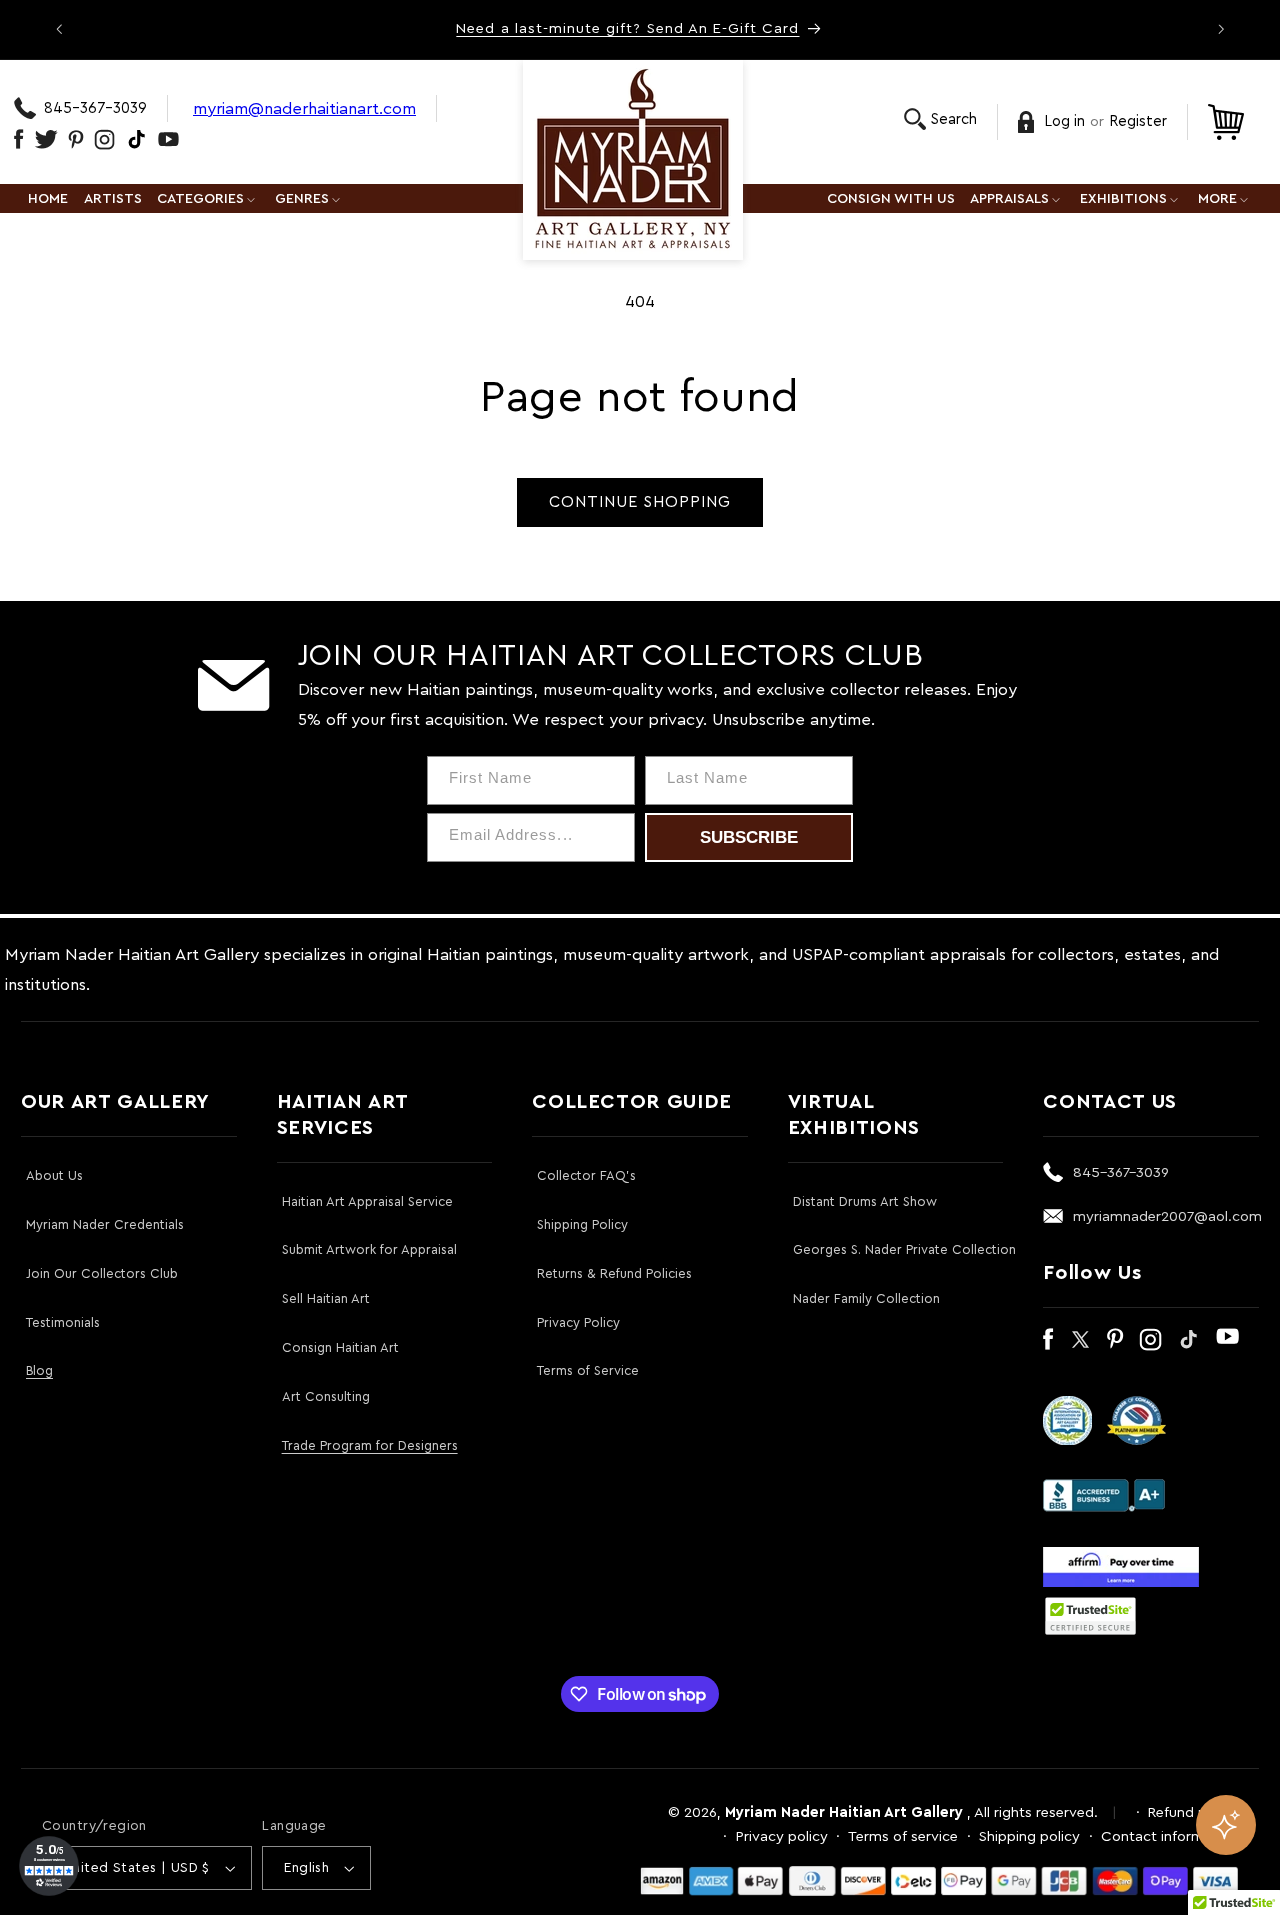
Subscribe (749, 837)
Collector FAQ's (586, 1175)
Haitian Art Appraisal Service (367, 1201)
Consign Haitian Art (340, 1347)
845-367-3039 (95, 108)
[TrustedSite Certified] (1090, 1616)
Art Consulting (326, 1396)
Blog (39, 1370)
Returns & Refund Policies (614, 1273)
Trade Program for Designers (370, 1445)
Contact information (1169, 1836)
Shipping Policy (582, 1224)
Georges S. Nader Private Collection (904, 1249)
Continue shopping (640, 502)
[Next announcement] (1221, 29)
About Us (54, 1175)
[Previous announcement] (59, 29)
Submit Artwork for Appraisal (369, 1249)
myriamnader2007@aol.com (1167, 1216)
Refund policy (1193, 1812)
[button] (940, 119)
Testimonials (63, 1322)
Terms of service (903, 1836)
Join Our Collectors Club (102, 1273)
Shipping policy (1029, 1836)
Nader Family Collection (866, 1298)
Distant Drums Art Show (865, 1201)
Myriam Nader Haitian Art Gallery (844, 1812)
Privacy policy (782, 1836)
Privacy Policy (578, 1322)
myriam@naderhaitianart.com (304, 108)
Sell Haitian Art (326, 1298)
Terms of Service (588, 1370)
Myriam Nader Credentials (105, 1224)
